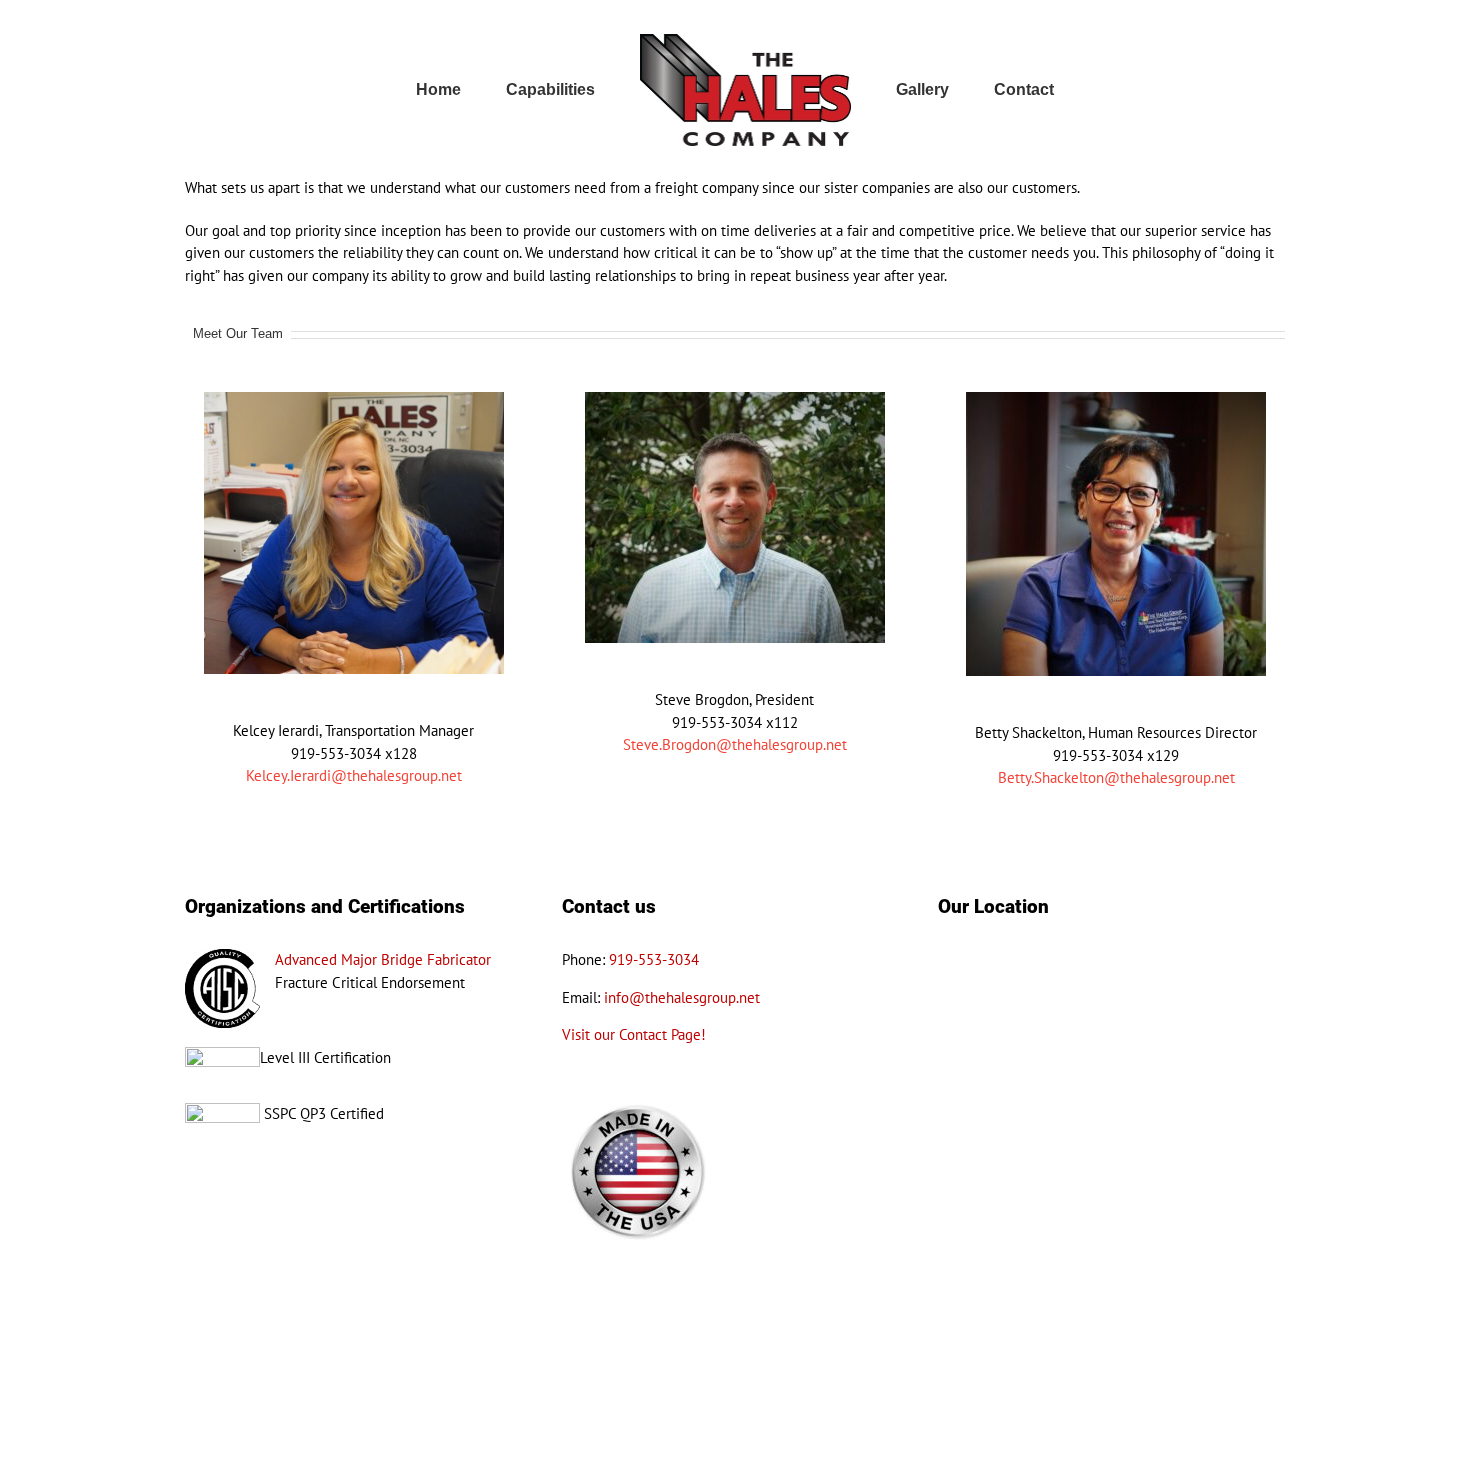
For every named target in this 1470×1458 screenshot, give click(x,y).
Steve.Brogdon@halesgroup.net (735, 744)
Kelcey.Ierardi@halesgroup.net (354, 775)
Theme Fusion (610, 1433)
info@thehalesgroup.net (682, 997)
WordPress (539, 1433)
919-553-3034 (654, 959)
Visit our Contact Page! (634, 1034)
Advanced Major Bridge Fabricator (383, 959)
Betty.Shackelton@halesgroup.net (1116, 777)
